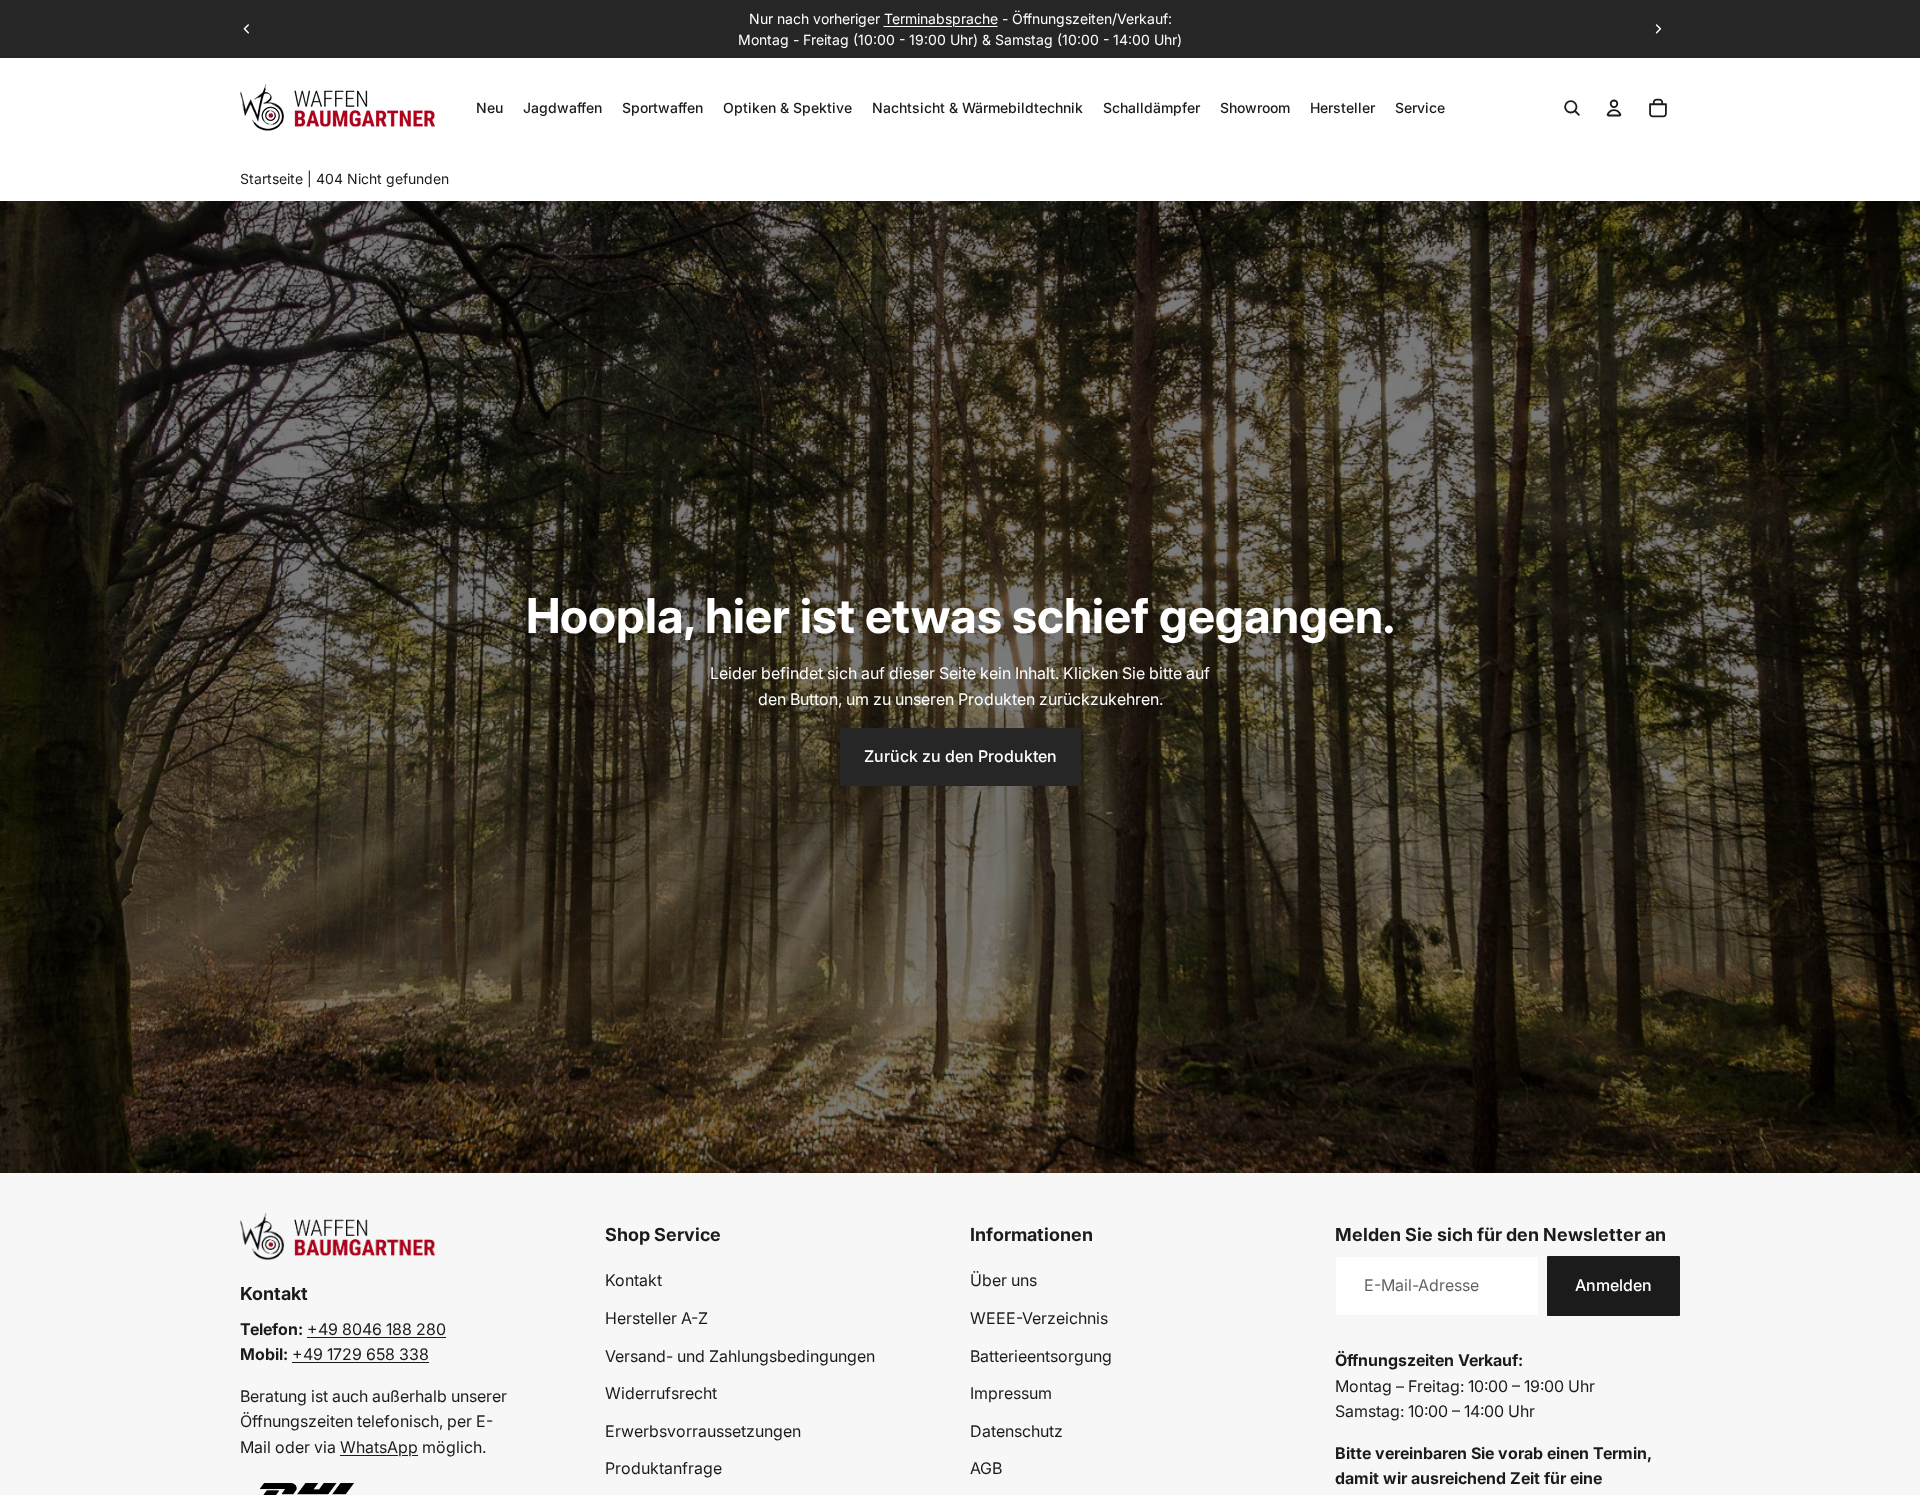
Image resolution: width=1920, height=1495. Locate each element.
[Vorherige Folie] (247, 29)
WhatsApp (379, 1447)
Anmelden (1613, 1285)
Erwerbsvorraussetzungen (703, 1431)
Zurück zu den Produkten (960, 756)
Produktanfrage (663, 1468)
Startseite (271, 178)
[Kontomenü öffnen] (1614, 108)
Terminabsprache (941, 18)
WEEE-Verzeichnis (1039, 1318)
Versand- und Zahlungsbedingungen (740, 1356)
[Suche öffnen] (1572, 108)
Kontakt (633, 1280)
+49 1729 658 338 (360, 1354)
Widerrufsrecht (661, 1393)
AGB (986, 1468)
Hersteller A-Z (656, 1318)
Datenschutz (1016, 1431)
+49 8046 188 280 (376, 1329)
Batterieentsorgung (1041, 1356)
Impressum (1011, 1393)
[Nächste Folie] (1658, 29)
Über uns (1003, 1280)
